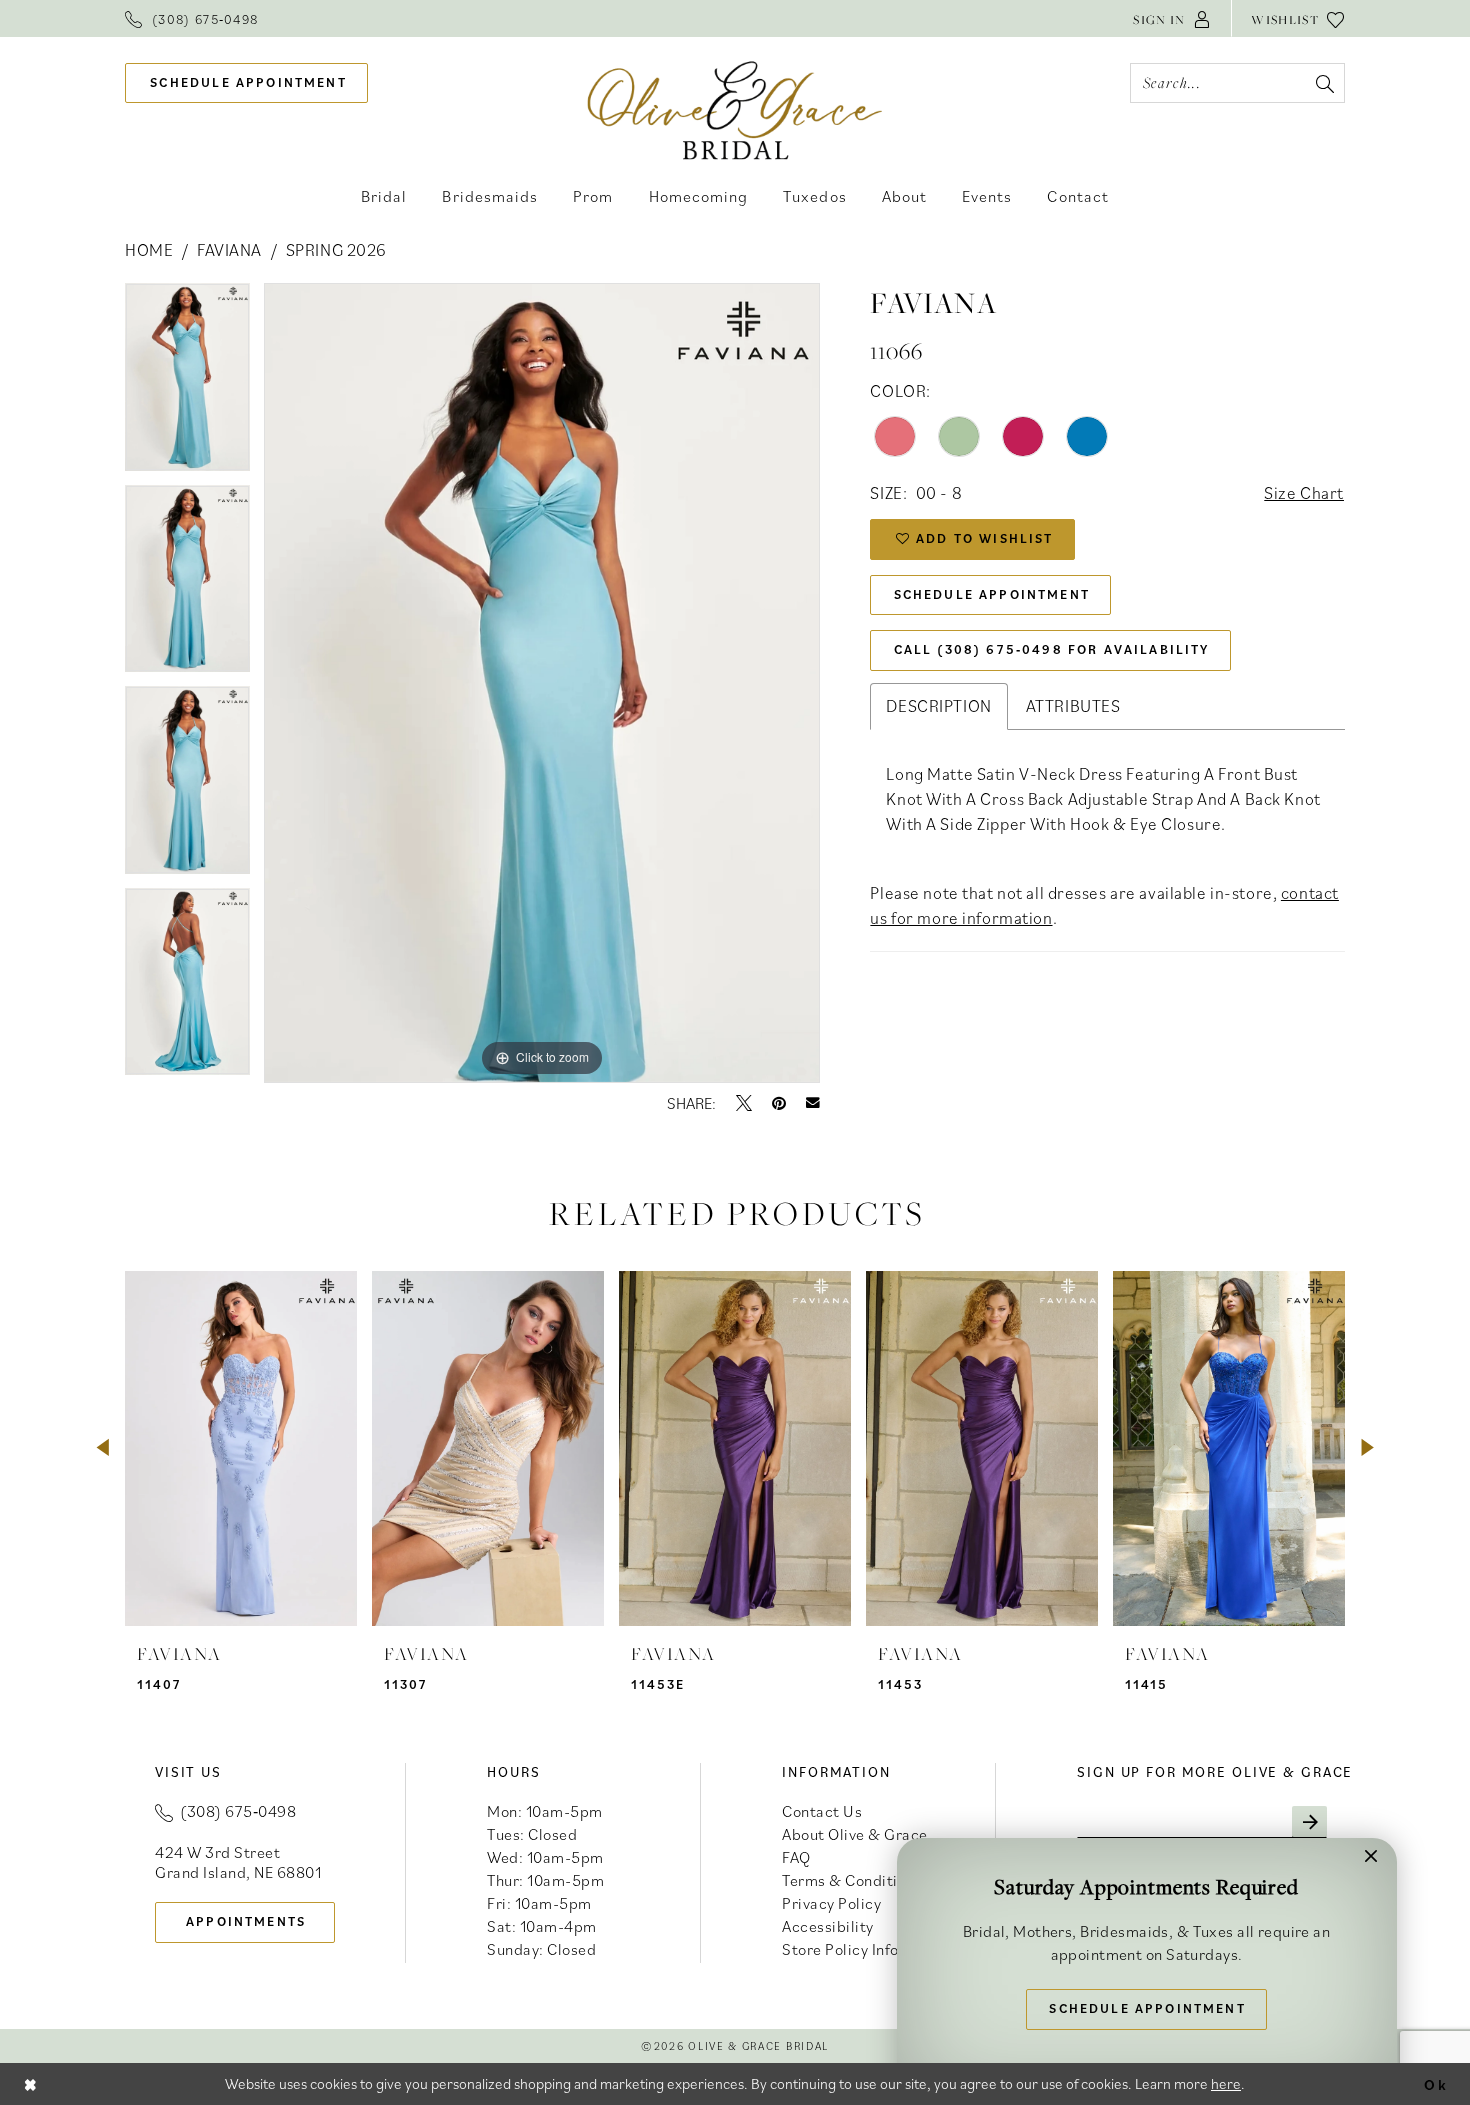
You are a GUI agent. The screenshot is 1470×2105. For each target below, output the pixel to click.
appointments (246, 1921)
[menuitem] (191, 18)
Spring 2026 (336, 250)
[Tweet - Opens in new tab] (744, 1103)
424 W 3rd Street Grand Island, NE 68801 (238, 1862)
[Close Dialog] (31, 2083)
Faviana (229, 250)
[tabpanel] (187, 384)
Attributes (1073, 706)
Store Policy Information (868, 1949)
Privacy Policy (831, 1903)
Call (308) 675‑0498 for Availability (1052, 649)
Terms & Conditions (852, 1880)
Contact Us (822, 1811)
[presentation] (241, 1448)
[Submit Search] (1324, 83)
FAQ (796, 1857)
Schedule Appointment (992, 594)
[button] (1172, 18)
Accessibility (828, 1926)
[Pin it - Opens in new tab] (779, 1103)
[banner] (735, 109)
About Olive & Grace (855, 1834)
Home (149, 250)
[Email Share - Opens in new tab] (813, 1103)
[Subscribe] (1309, 1822)
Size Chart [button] (1304, 493)
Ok (1436, 2083)
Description (938, 706)
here (1226, 2083)
